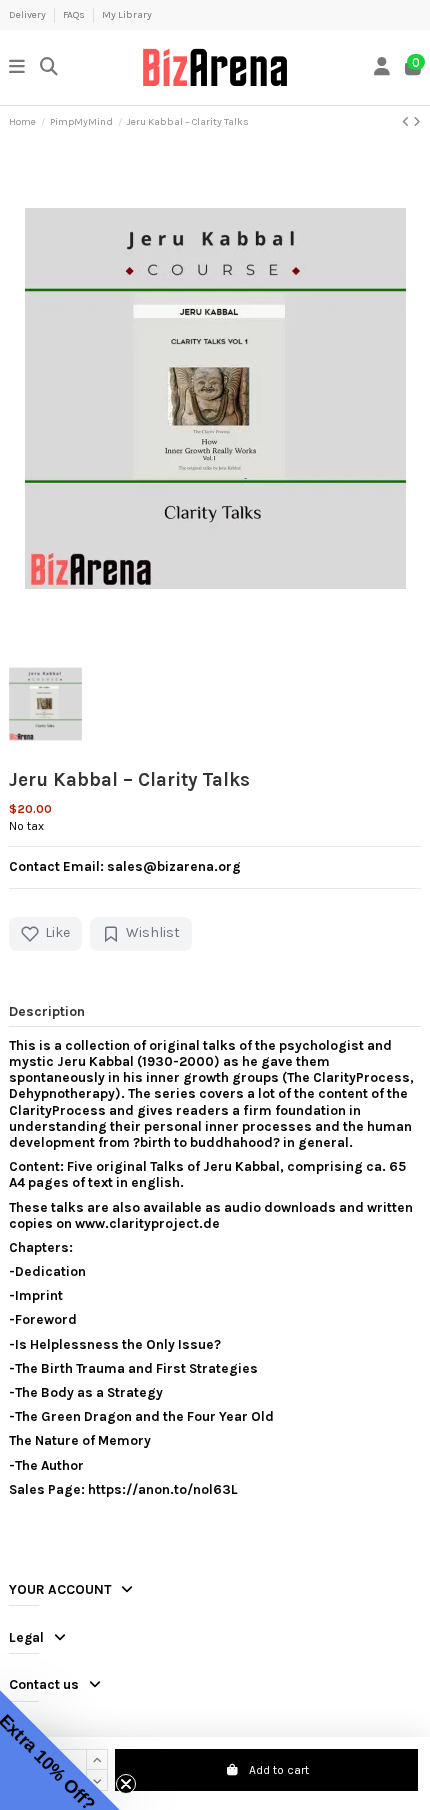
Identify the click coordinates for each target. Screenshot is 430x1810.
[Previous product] (407, 122)
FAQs (75, 15)
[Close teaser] (126, 1784)
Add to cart (279, 1770)
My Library (127, 15)
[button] (60, 1750)
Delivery (28, 15)
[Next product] (417, 122)
